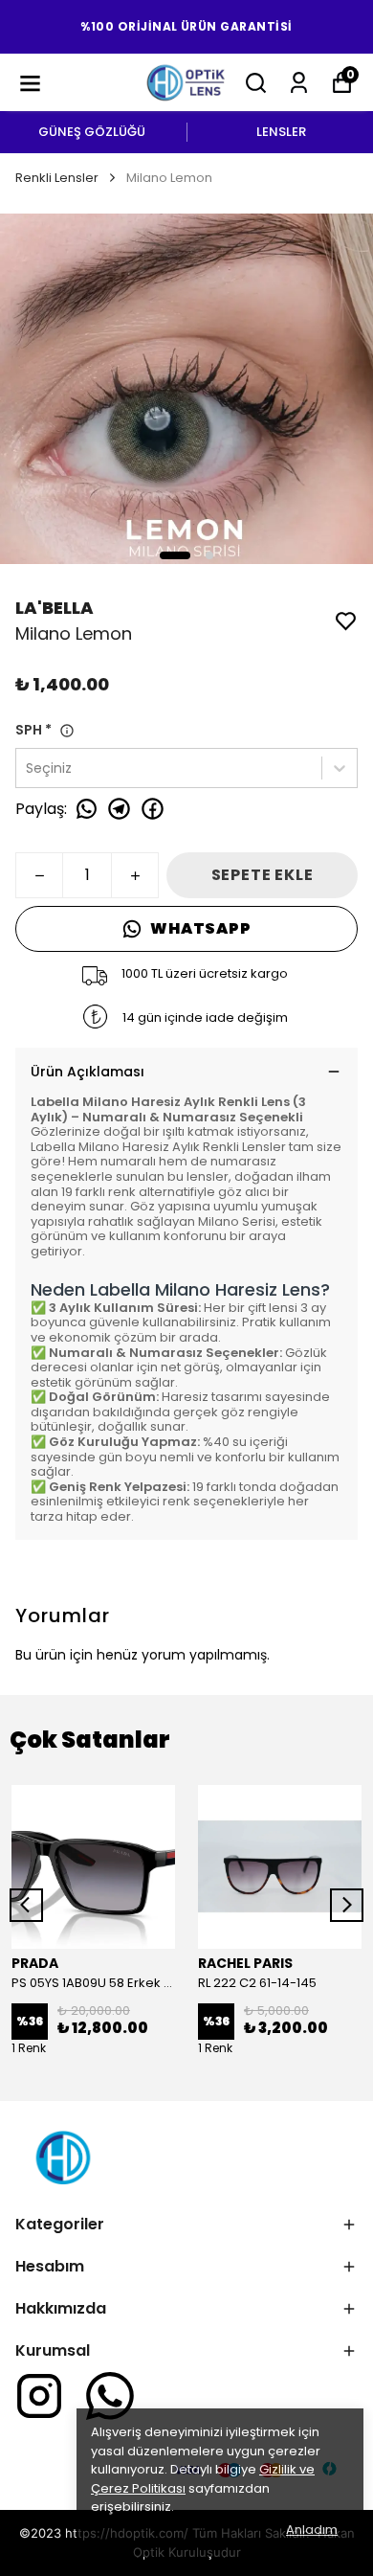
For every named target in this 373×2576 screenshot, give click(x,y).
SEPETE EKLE (263, 875)
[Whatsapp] (110, 2396)
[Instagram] (39, 2396)
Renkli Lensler (57, 178)
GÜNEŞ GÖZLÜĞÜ (92, 132)
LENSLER (281, 132)
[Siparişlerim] (299, 83)
